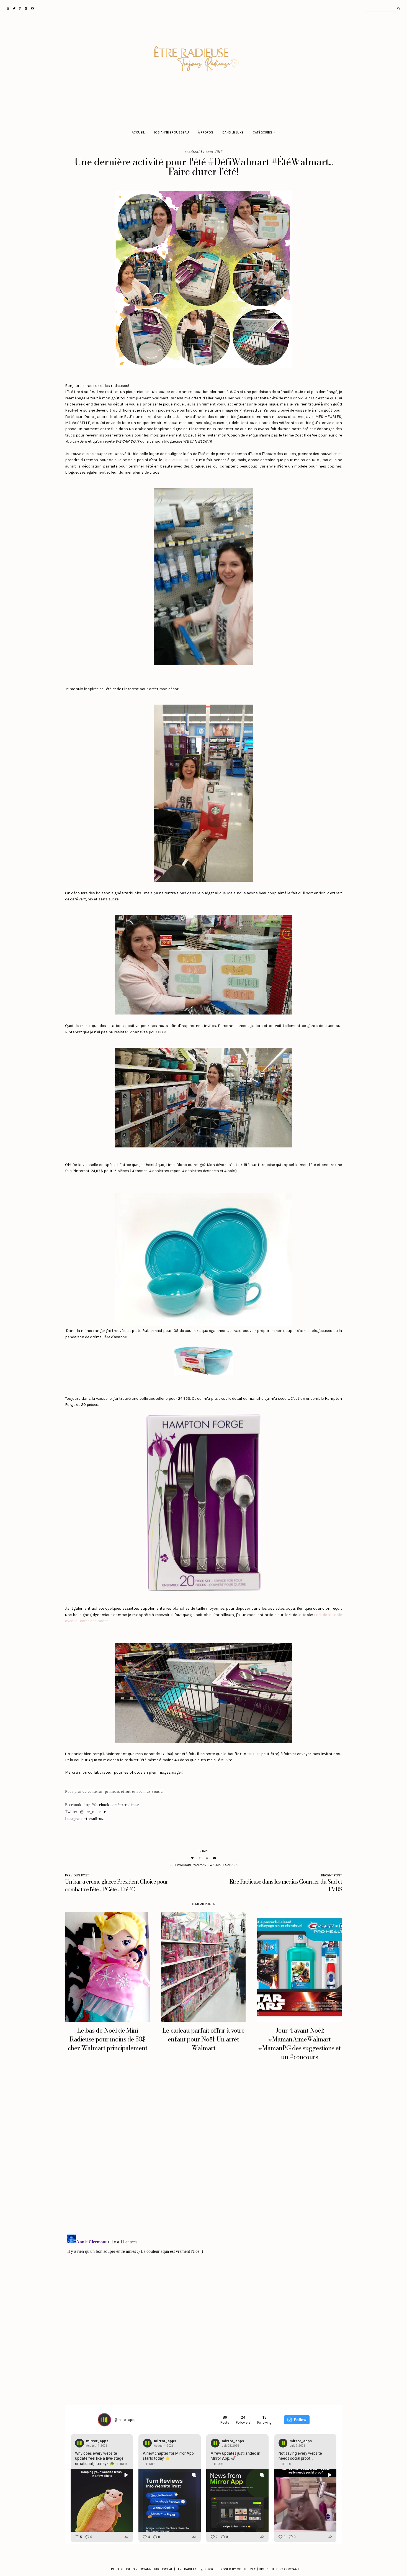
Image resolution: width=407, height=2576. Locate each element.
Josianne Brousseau (171, 132)
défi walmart (181, 1865)
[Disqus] (203, 2153)
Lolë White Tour (177, 460)
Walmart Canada (224, 1865)
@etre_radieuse (93, 1812)
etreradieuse (95, 1819)
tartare (254, 1754)
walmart (201, 1865)
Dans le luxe (233, 132)
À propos (206, 132)
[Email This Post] (215, 1858)
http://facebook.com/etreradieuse (111, 1805)
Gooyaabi (292, 2569)
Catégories (262, 132)
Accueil (138, 132)
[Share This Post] (200, 1858)
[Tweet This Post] (192, 1858)
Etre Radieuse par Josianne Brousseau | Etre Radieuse (153, 2569)
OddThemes (247, 2569)
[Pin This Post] (207, 1858)
